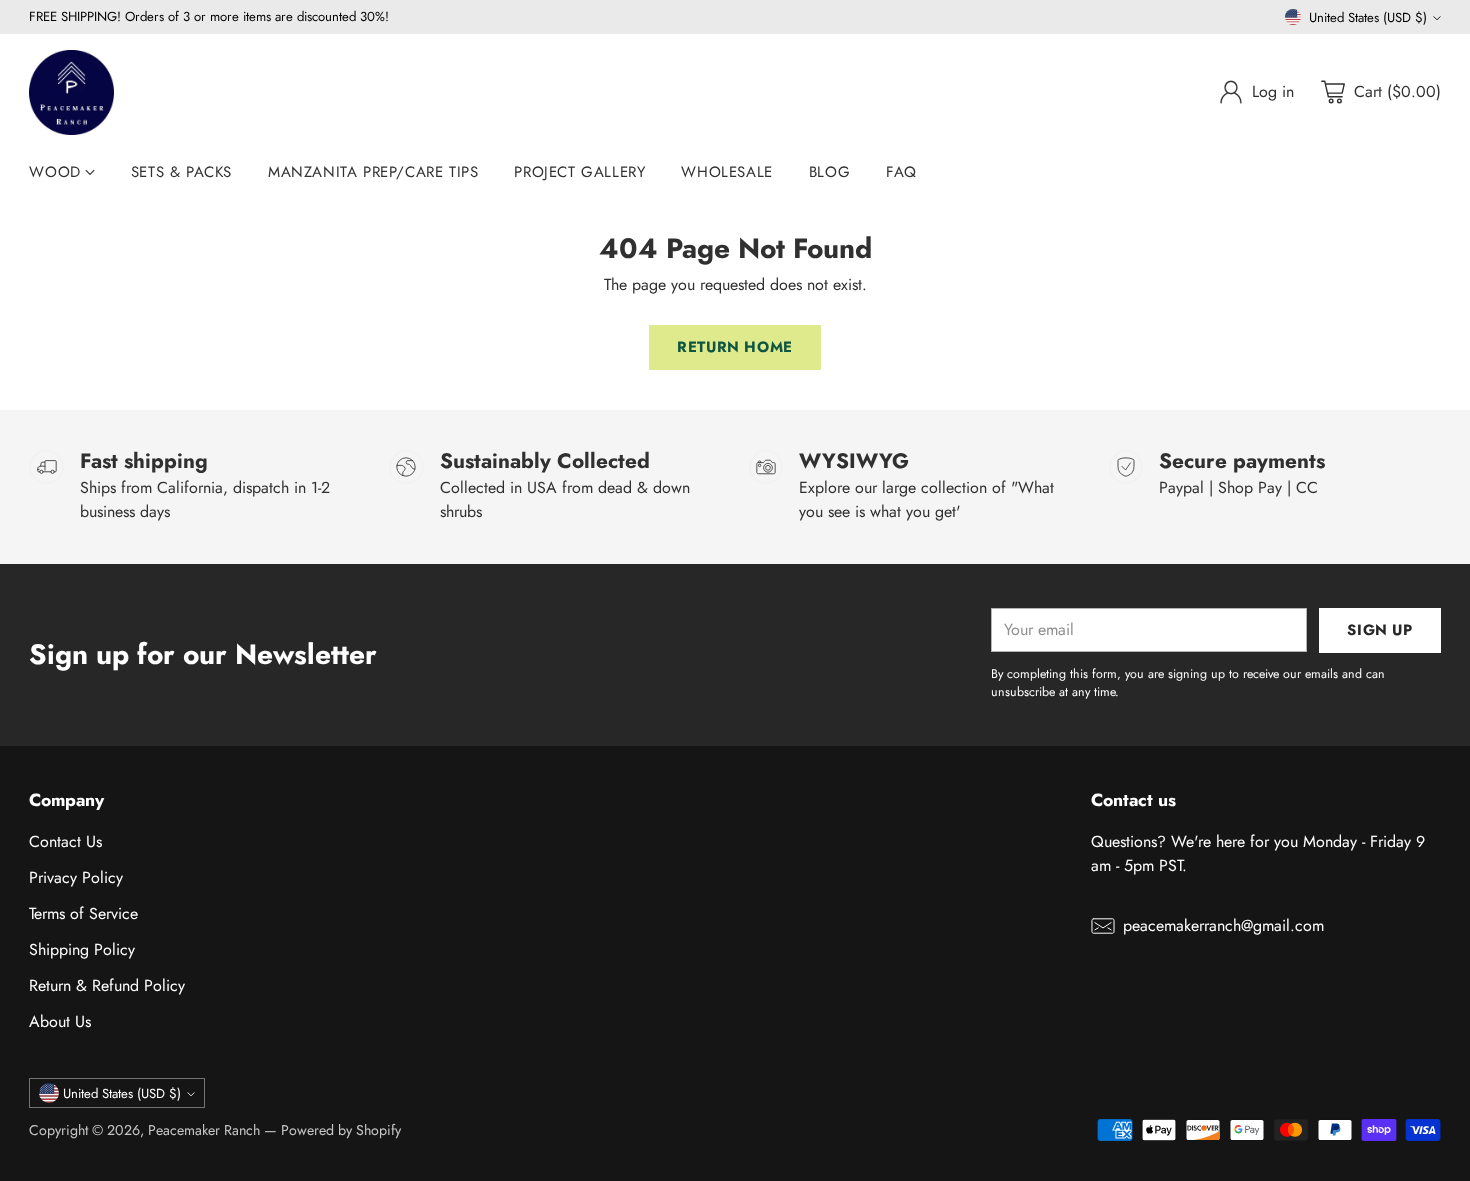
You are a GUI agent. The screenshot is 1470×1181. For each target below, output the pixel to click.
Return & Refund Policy (107, 985)
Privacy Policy (76, 877)
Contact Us (65, 841)
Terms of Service (83, 913)
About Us (60, 1021)
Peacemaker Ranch (204, 1130)
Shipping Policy (82, 949)
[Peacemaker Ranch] (71, 92)
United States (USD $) (1368, 17)
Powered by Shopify (341, 1130)
